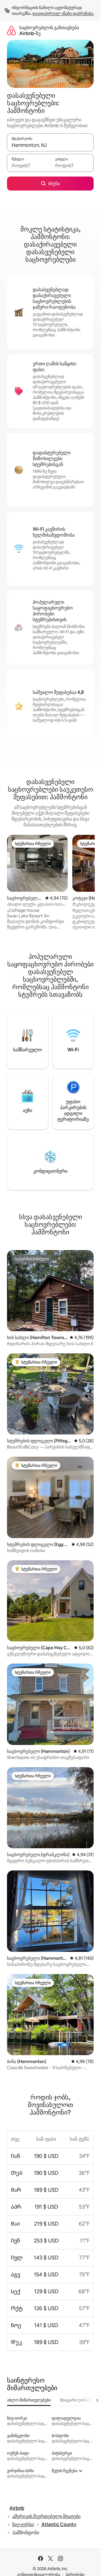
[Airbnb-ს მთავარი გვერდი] (11, 30)
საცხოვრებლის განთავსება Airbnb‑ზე (49, 30)
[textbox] (29, 165)
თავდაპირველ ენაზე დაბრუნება (63, 13)
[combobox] (50, 145)
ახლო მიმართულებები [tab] (29, 2400)
